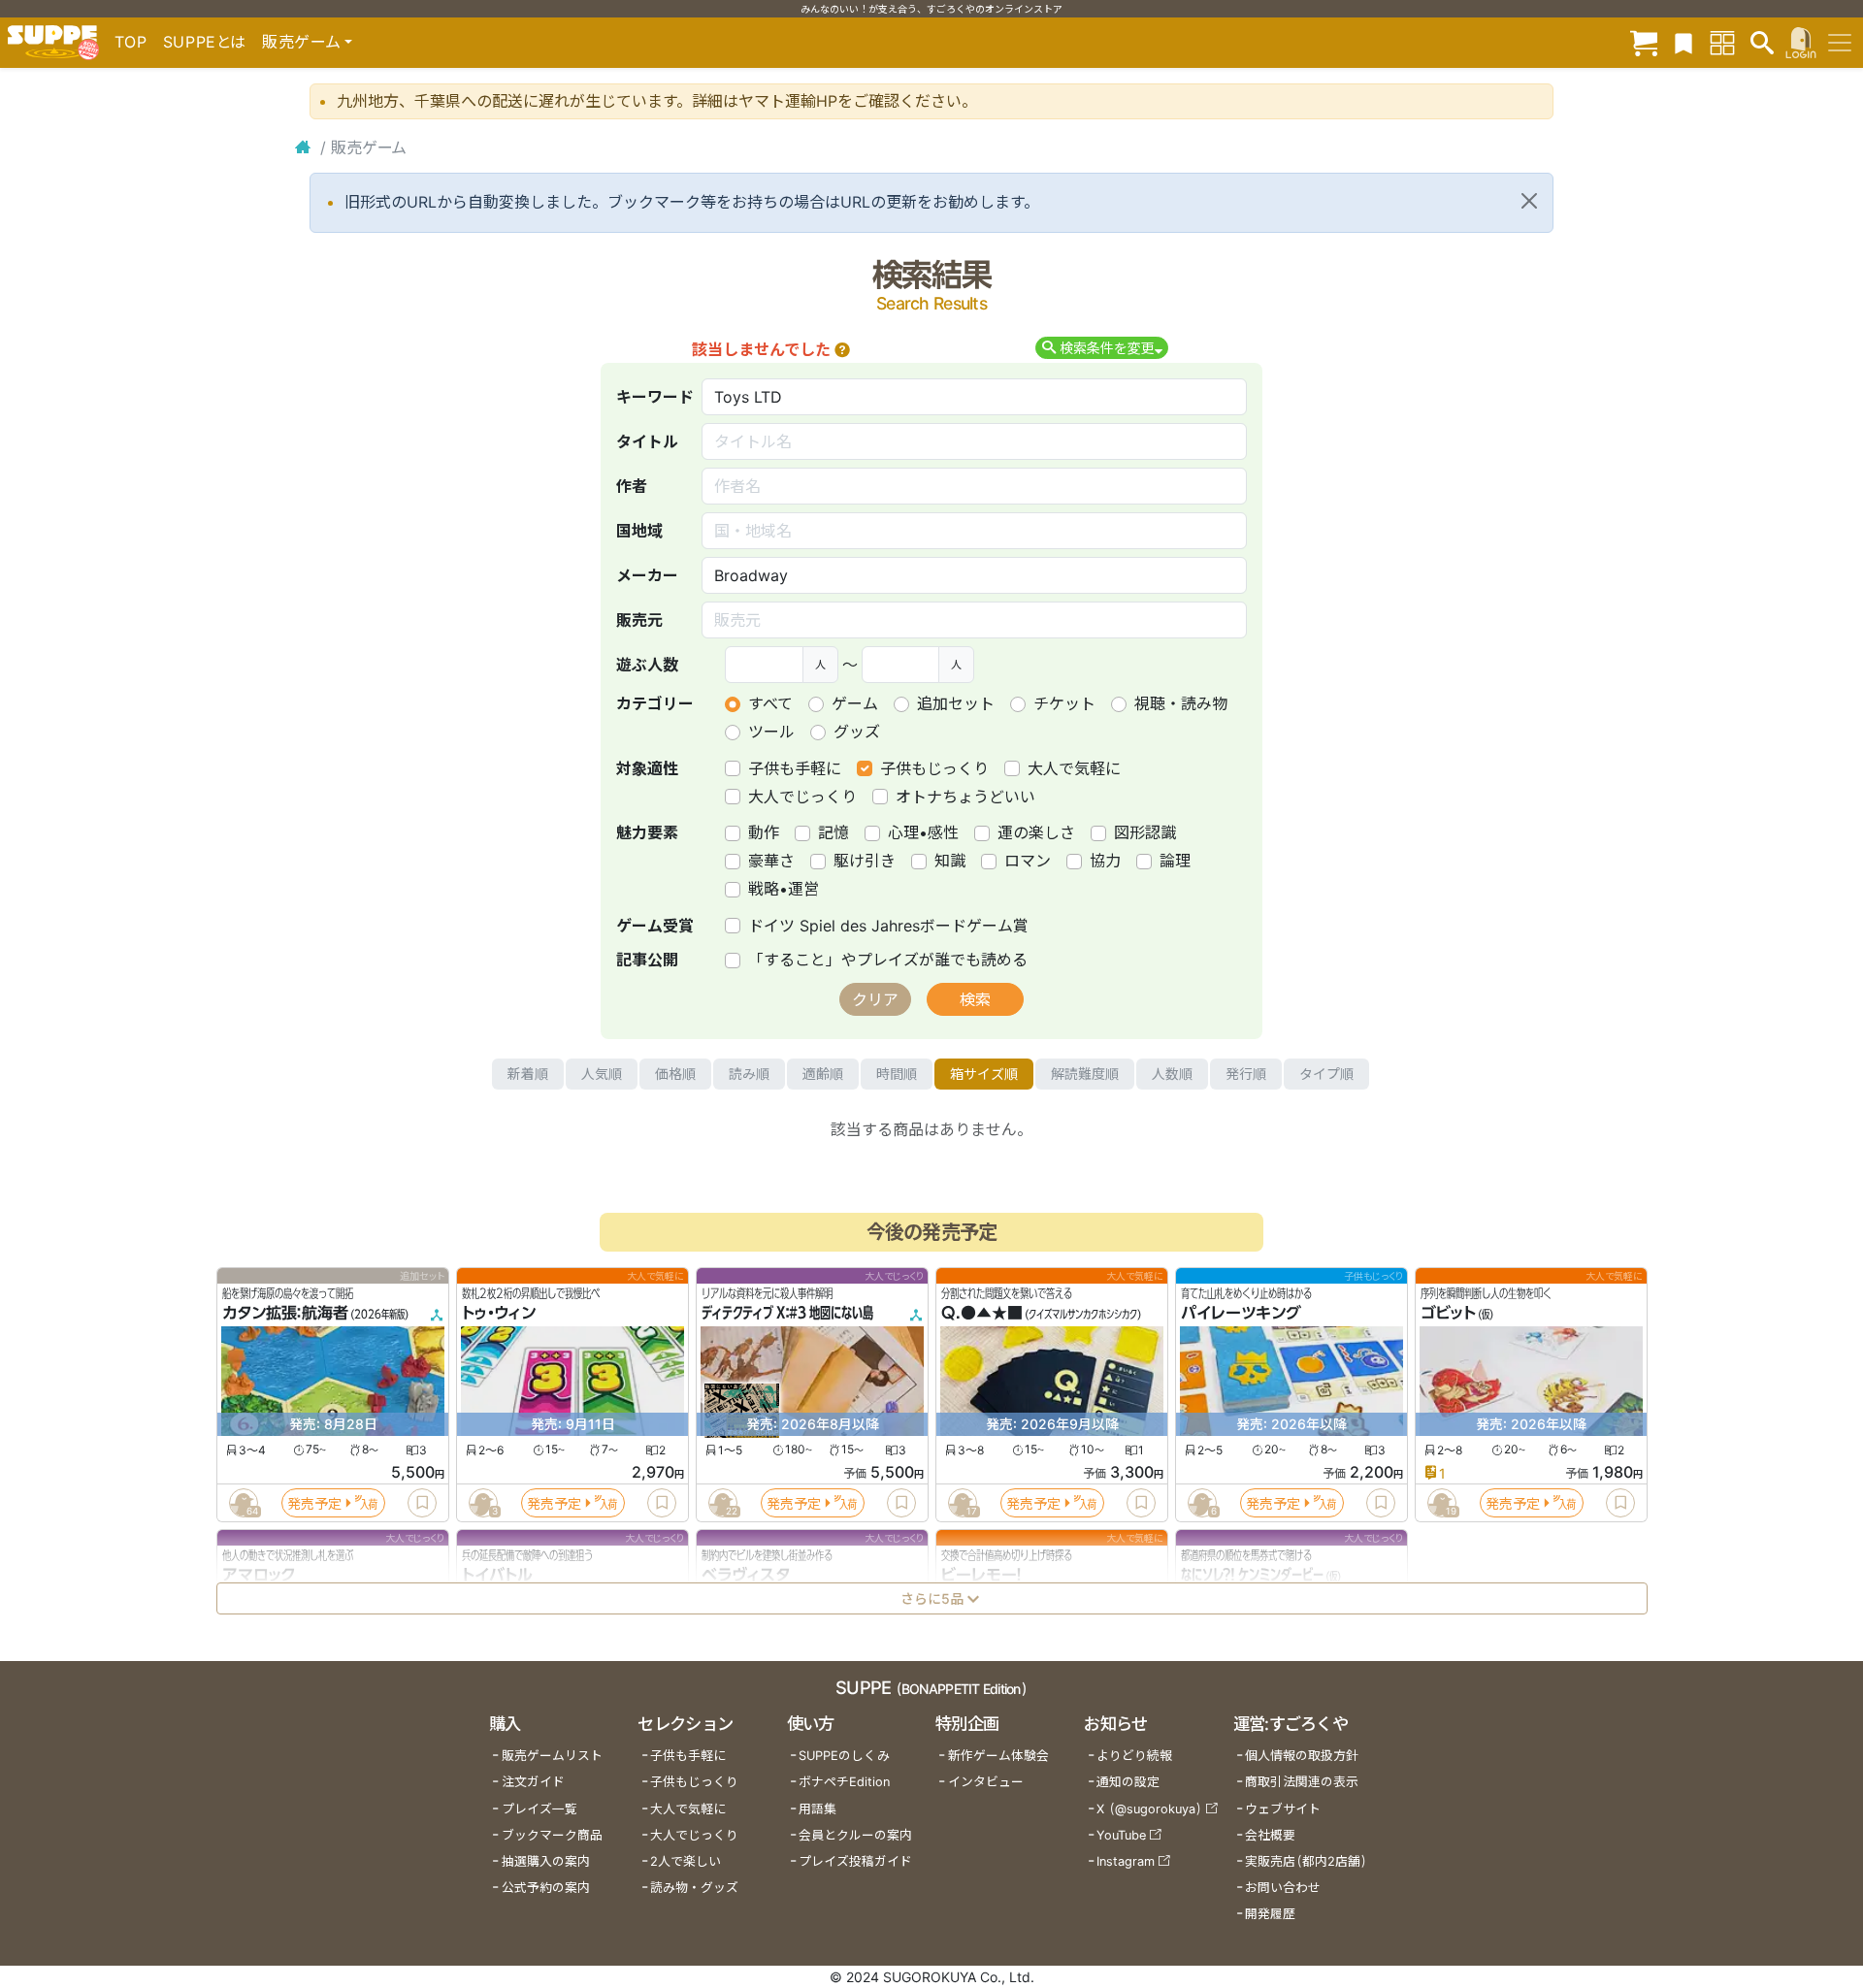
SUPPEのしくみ (844, 1756)
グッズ (857, 732)
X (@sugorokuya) (1149, 1809)
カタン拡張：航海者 (285, 1314)
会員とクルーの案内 (855, 1835)
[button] (842, 349)
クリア (875, 999)
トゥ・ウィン (499, 1314)
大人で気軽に (1074, 768)
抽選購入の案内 (546, 1861)
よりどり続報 (1134, 1756)
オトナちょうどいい (965, 797)
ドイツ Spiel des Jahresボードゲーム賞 (888, 926)
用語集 (817, 1809)
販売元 (639, 620)
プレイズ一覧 (539, 1809)
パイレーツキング (1241, 1314)
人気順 (602, 1074)
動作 (764, 832)
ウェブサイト (1283, 1809)
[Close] (1529, 201)
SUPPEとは (205, 42)
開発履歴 (1270, 1914)
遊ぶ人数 (647, 665)
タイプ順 (1326, 1074)
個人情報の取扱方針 (1302, 1756)
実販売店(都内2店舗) (1306, 1861)
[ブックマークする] (422, 1503)
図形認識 (1145, 832)
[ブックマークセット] (1683, 42)
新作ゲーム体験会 (998, 1756)
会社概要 (1270, 1835)
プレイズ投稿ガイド (855, 1861)
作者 (632, 486)
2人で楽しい (686, 1861)
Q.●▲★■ (982, 1314)
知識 (950, 861)
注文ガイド (533, 1782)
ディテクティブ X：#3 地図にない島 (787, 1314)
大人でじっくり (802, 797)
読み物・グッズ (694, 1888)
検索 (975, 999)
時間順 (897, 1074)
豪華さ (771, 861)
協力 (1105, 861)
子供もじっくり (934, 768)
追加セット (956, 703)
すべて (770, 703)
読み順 (749, 1074)
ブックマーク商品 (552, 1835)
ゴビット (1448, 1314)
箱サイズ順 (984, 1074)
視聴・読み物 (1181, 703)
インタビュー (986, 1782)
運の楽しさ (1036, 832)
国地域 (639, 531)
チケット (1064, 703)
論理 (1175, 861)
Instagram (1126, 1861)
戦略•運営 (784, 889)
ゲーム (855, 703)
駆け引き (865, 861)
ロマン (1028, 861)
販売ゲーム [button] (301, 42)
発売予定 (314, 1503)
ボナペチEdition (844, 1782)
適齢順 (823, 1074)
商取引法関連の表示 (1302, 1782)
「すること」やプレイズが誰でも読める (888, 960)
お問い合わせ (1283, 1888)
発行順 (1246, 1074)
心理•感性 (923, 832)
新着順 (528, 1074)
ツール (771, 732)
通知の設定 (1128, 1782)
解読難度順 (1085, 1074)
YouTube (1121, 1835)
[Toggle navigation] (1840, 43)
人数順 (1172, 1074)
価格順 (675, 1074)
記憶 (833, 832)
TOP (131, 42)
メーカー (647, 575)
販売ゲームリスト (552, 1756)
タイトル (647, 441)
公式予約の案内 (546, 1888)
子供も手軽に (795, 768)
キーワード (655, 397)
